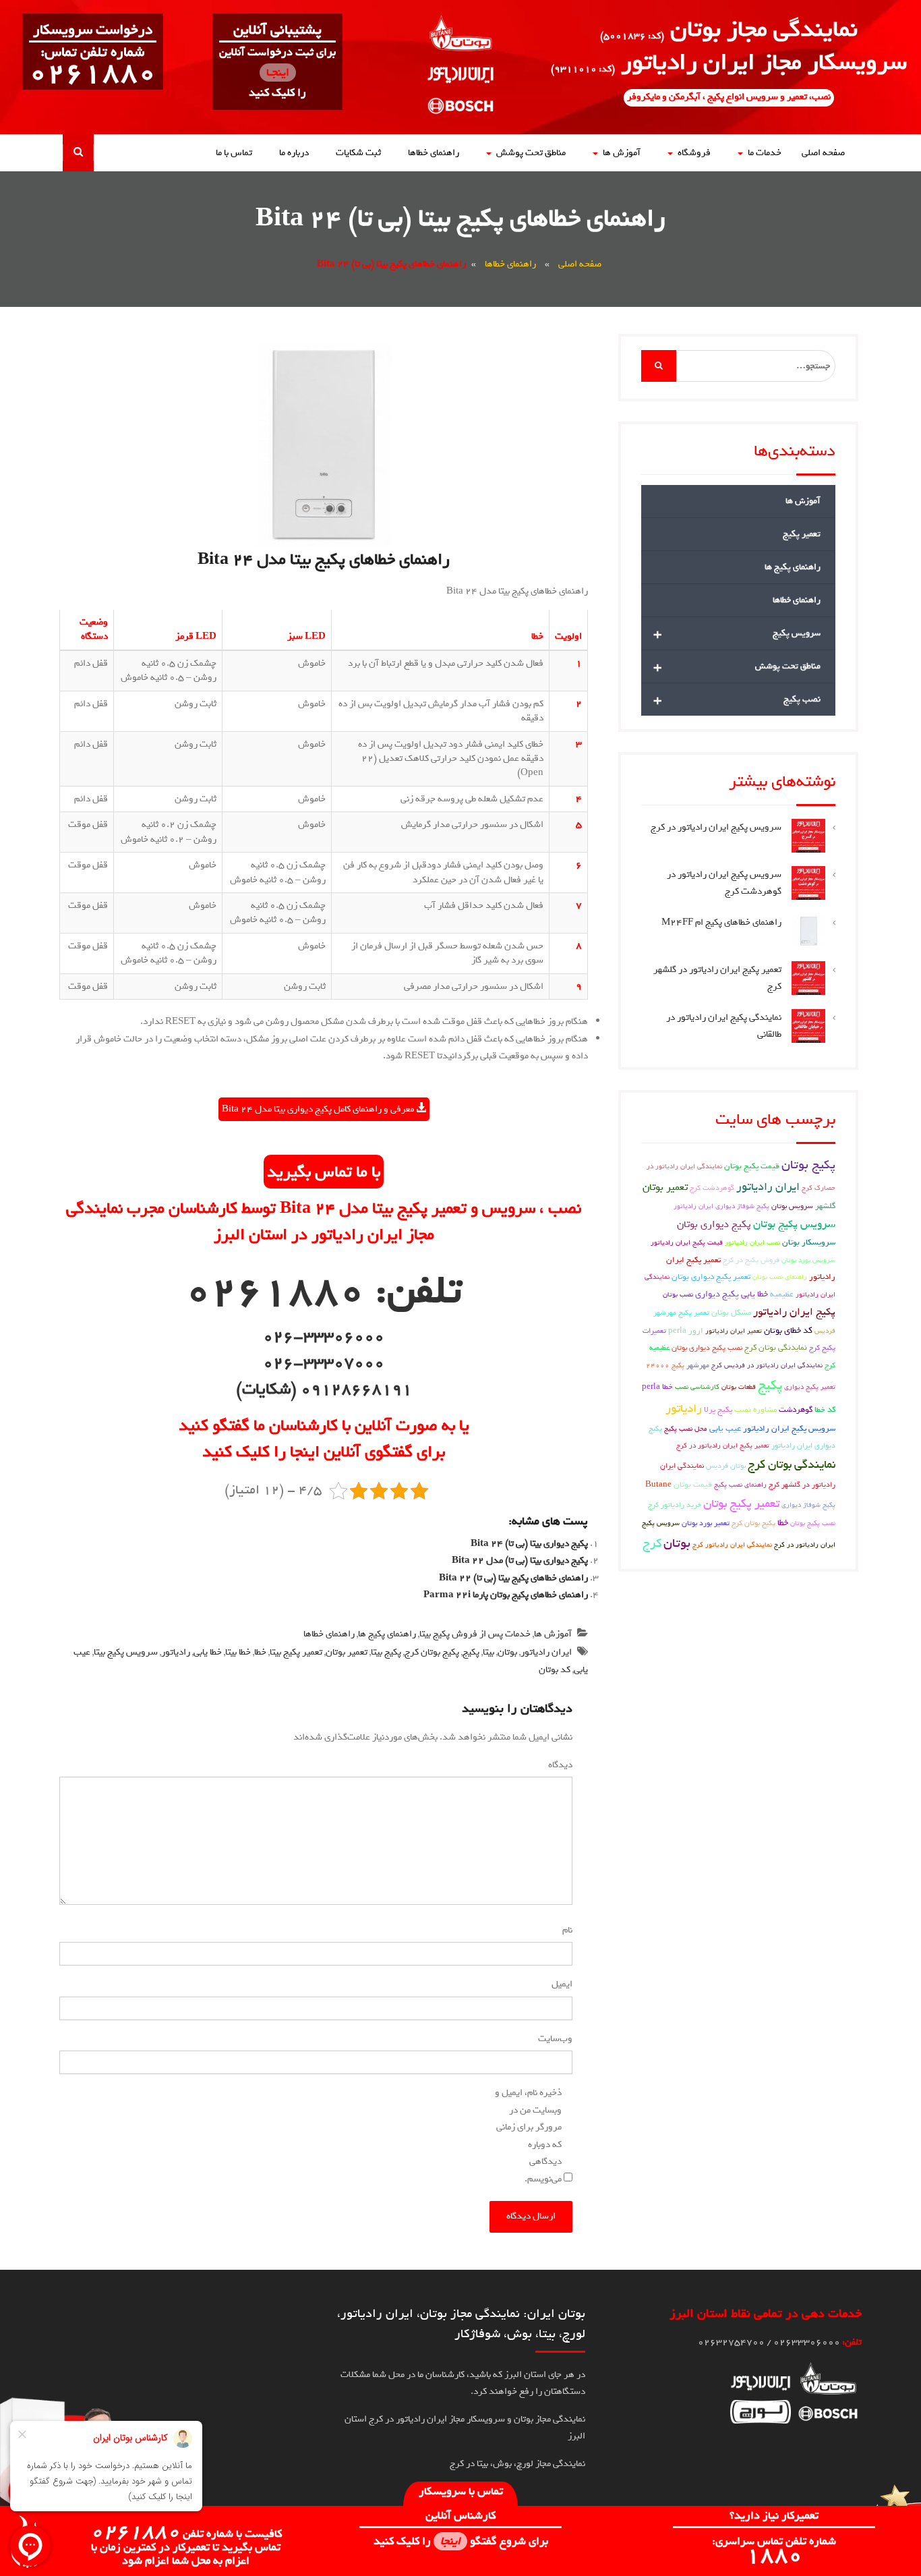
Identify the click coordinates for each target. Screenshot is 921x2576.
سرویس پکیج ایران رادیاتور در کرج (716, 827)
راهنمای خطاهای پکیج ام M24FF (721, 922)
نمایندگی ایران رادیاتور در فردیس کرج (767, 1365)
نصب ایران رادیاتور (752, 1242)
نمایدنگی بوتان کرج (776, 1348)
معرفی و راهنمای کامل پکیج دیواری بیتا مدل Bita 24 (319, 1109)
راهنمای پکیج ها (387, 1634)
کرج (652, 1543)
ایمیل (559, 1984)
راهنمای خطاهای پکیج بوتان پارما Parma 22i (506, 1595)
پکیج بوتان (808, 1165)
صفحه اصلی (823, 153)
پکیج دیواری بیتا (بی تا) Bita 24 (529, 1544)
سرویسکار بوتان (809, 1242)
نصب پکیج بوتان (813, 1523)
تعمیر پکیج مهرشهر (681, 1312)
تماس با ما (234, 153)
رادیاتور (176, 1652)
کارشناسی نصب (697, 1387)
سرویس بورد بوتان (808, 1260)
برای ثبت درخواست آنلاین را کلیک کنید (277, 73)
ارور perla (686, 1331)
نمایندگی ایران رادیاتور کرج (732, 1545)
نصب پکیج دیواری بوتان (707, 1347)
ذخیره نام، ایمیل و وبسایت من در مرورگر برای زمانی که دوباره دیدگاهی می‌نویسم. (528, 2136)
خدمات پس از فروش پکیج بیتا (475, 1634)
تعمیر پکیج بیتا (296, 1652)
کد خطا (825, 1410)
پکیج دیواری (717, 1294)
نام (565, 1930)
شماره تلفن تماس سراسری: (774, 2550)
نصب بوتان (678, 1294)
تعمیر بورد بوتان (706, 1523)
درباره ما (294, 153)
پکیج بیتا (386, 1652)
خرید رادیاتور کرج (675, 1505)
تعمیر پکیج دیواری (810, 1387)
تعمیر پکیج (802, 534)
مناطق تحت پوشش (531, 153)
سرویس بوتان (792, 1206)
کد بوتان (555, 1670)
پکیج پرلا (718, 1410)
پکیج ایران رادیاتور (794, 1312)
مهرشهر (698, 1365)
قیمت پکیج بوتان (752, 1166)
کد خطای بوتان (788, 1330)
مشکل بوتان (731, 1313)
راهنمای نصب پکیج (740, 1485)
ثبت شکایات (358, 153)
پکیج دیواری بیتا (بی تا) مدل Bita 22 (520, 1561)
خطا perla (657, 1387)
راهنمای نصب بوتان (780, 1277)
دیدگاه (558, 1765)
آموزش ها (622, 153)
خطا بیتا (238, 1652)
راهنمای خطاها (434, 153)
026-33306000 (324, 1336)
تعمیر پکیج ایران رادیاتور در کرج (723, 1446)
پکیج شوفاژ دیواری (808, 1505)
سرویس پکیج (737, 633)
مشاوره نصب (755, 1410)
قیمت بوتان (693, 1485)
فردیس (825, 1331)
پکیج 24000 (665, 1365)
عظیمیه (782, 1294)
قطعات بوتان (739, 1387)
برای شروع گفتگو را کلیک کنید (461, 2541)
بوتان (507, 1652)
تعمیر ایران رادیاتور (734, 1331)
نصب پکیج (737, 699)
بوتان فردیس (726, 1465)
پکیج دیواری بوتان (714, 1224)
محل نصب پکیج (686, 1429)
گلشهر (825, 1206)
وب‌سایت (555, 2039)
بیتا (488, 1652)
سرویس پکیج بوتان (794, 1224)
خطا (260, 1652)
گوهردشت (796, 1410)
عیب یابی (725, 1428)
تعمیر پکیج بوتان (741, 1504)
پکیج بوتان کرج (432, 1652)
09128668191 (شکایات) (324, 1389)
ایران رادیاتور (546, 1652)
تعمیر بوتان (347, 1652)
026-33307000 (324, 1363)
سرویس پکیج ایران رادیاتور (789, 1429)
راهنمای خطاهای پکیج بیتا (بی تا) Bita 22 (513, 1578)
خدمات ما (765, 153)
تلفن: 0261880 (324, 1291)
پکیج (471, 1652)
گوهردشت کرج (712, 1187)
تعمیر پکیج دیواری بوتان (711, 1277)
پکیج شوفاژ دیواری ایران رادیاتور (721, 1206)
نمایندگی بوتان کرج (792, 1465)
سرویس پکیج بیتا (126, 1652)
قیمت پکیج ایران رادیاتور (687, 1242)
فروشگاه (694, 153)
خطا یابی (208, 1652)
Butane (658, 1485)
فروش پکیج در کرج (751, 1260)
